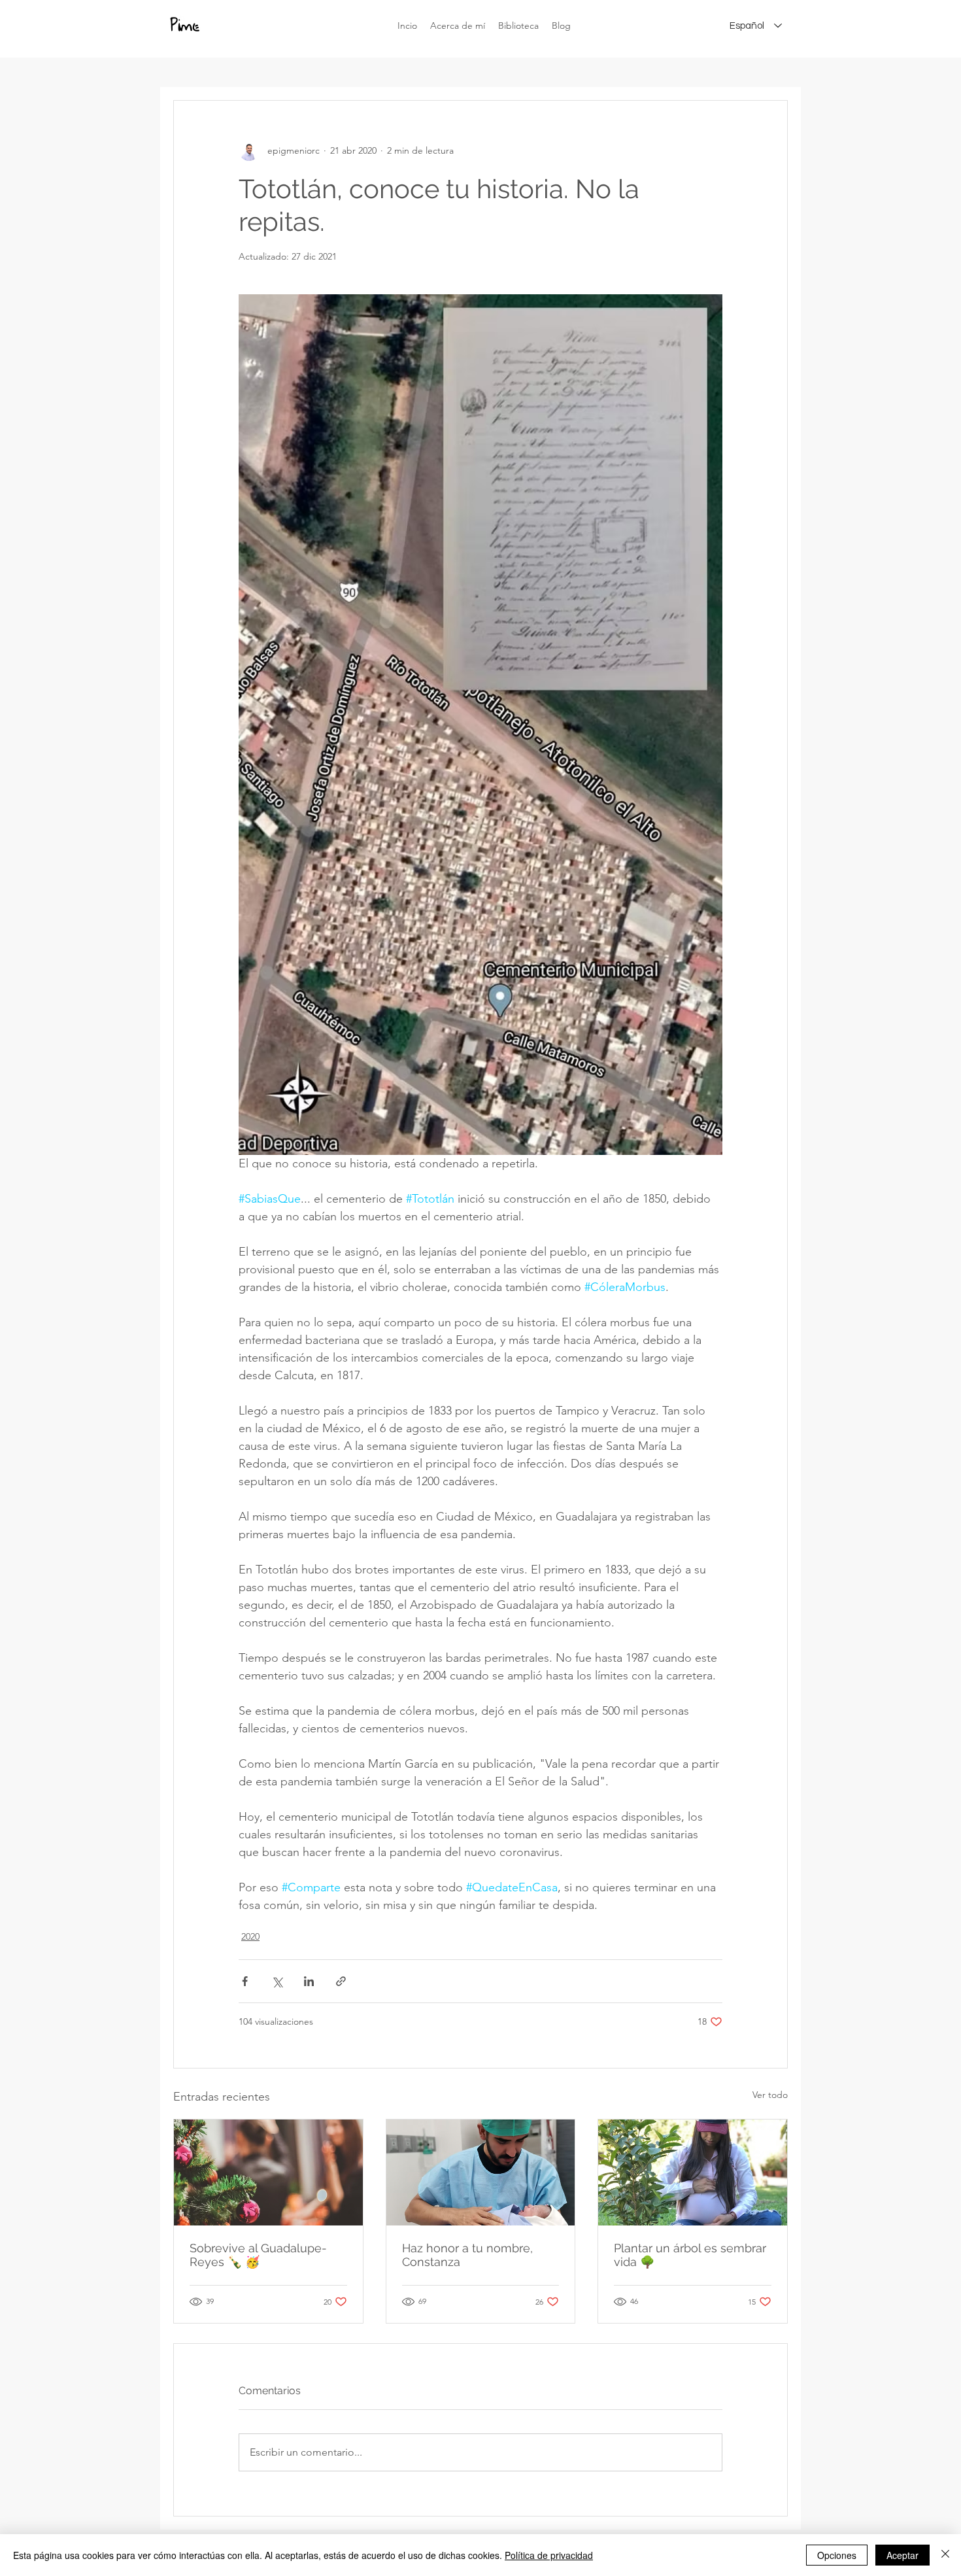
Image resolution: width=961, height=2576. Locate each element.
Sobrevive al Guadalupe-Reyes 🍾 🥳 (258, 2255)
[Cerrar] (945, 2555)
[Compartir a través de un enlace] (341, 1981)
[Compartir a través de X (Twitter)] (277, 1981)
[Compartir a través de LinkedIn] (309, 1981)
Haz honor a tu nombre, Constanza (467, 2255)
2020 (250, 1936)
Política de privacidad (549, 2555)
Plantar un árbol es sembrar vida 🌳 (690, 2255)
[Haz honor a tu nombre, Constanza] (481, 2172)
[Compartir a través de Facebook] (245, 1981)
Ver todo (770, 2095)
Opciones (837, 2555)
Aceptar (902, 2555)
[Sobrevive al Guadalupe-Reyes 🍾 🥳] (268, 2172)
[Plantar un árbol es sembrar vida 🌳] (693, 2172)
